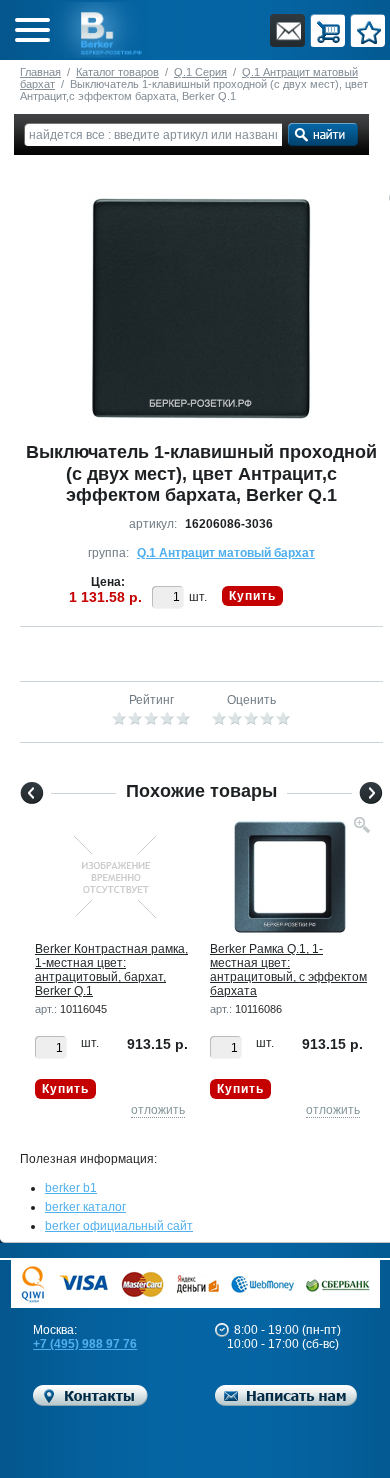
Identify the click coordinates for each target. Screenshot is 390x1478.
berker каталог (85, 1207)
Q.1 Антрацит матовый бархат (226, 553)
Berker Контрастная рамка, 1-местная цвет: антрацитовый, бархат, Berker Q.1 (111, 970)
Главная (40, 72)
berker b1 (71, 1188)
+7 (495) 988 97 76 (85, 1344)
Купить (252, 596)
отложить (158, 1110)
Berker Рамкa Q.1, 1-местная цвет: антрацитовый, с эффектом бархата (288, 970)
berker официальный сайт (119, 1226)
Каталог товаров (117, 72)
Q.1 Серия (200, 72)
